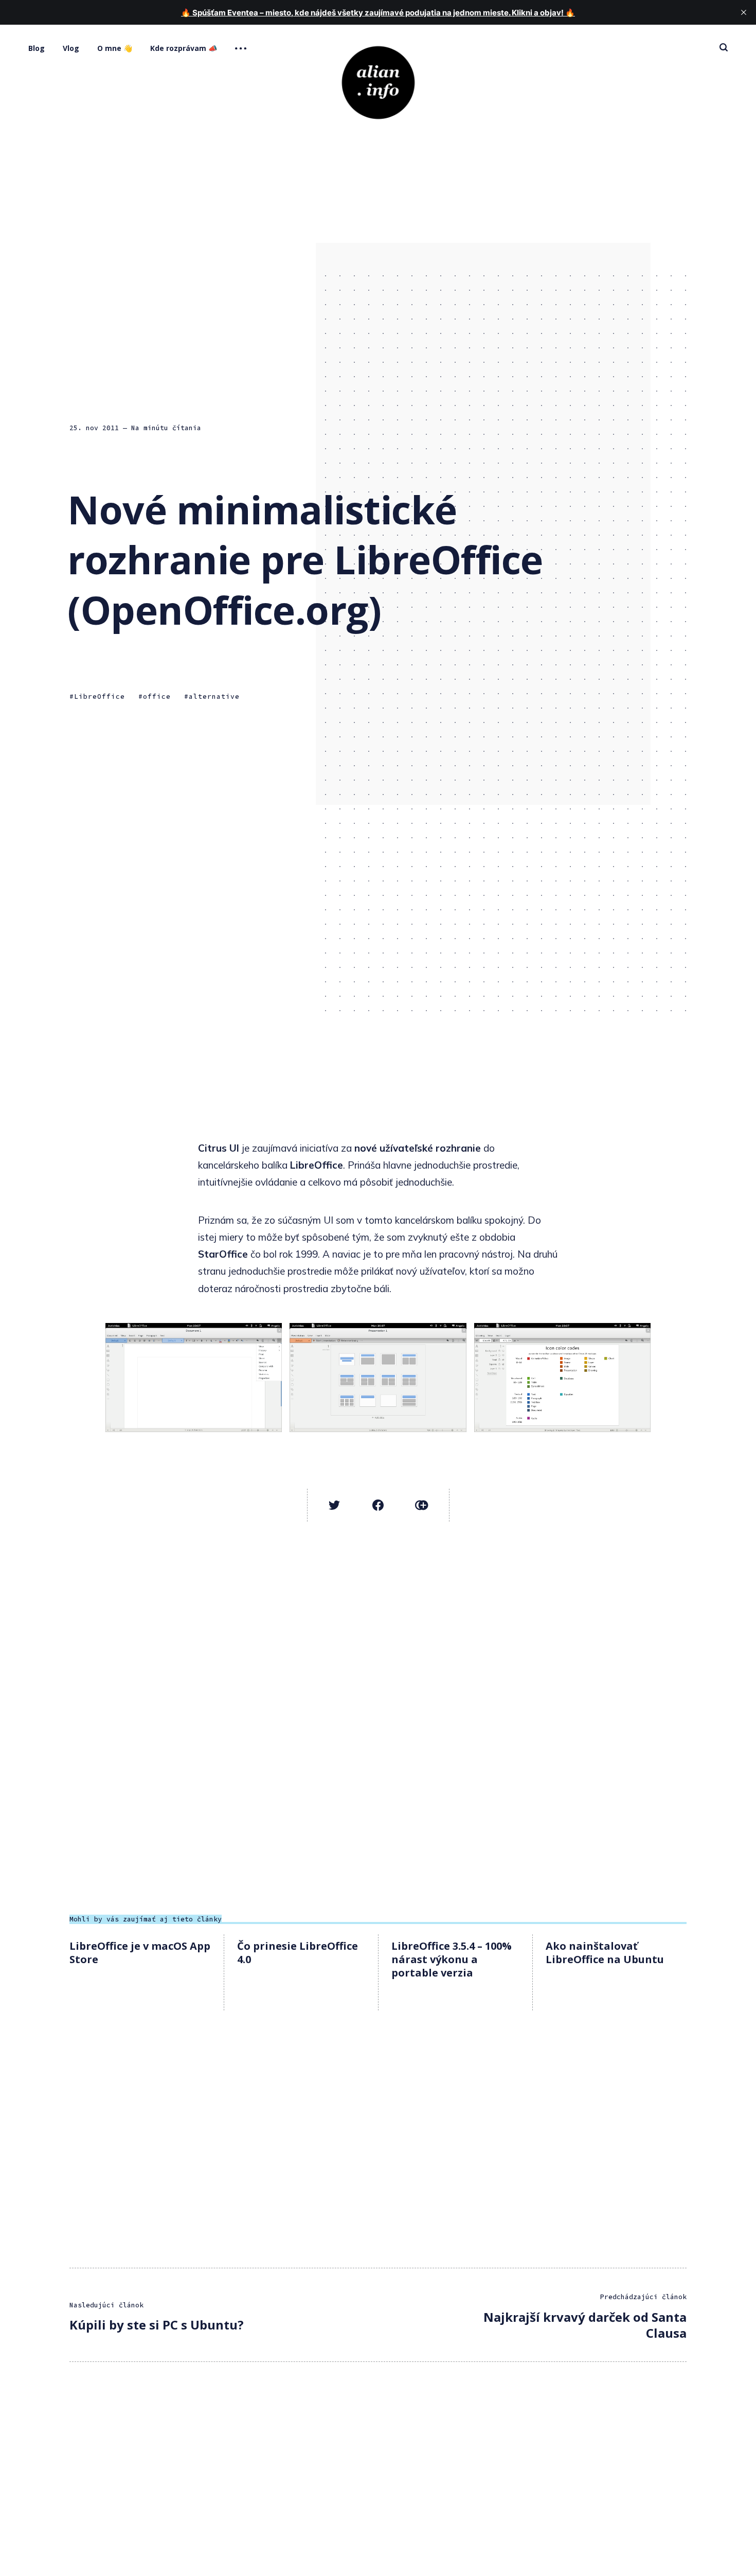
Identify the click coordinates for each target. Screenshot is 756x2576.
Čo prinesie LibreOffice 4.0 (298, 1953)
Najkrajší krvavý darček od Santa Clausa (585, 2325)
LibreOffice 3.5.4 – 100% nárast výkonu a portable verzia (452, 1959)
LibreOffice (100, 696)
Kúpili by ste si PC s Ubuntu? (157, 2325)
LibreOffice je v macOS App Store (140, 1953)
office (157, 696)
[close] (744, 12)
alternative (214, 696)
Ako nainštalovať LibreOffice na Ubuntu (605, 1953)
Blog (37, 48)
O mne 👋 (115, 48)
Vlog (71, 48)
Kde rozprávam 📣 (184, 48)
